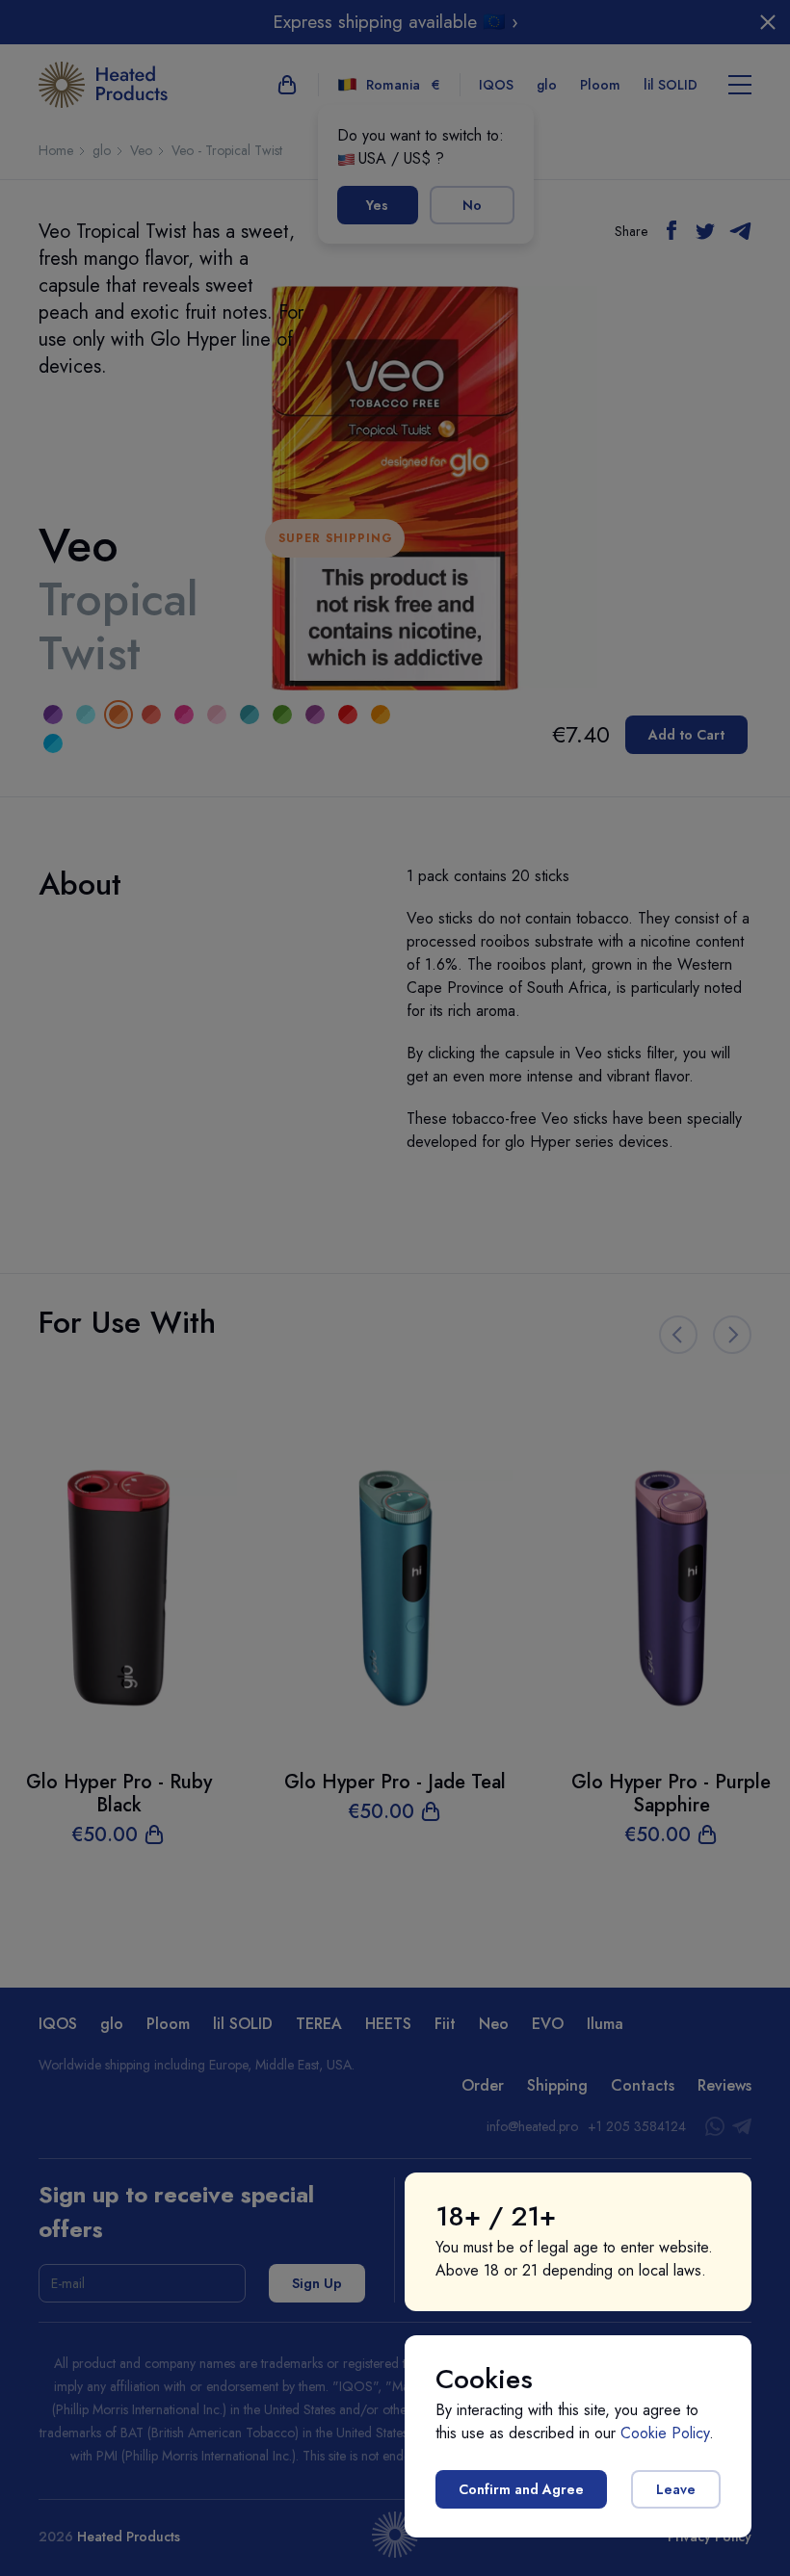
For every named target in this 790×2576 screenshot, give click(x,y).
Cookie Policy (665, 2433)
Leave (676, 2489)
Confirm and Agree (521, 2489)
